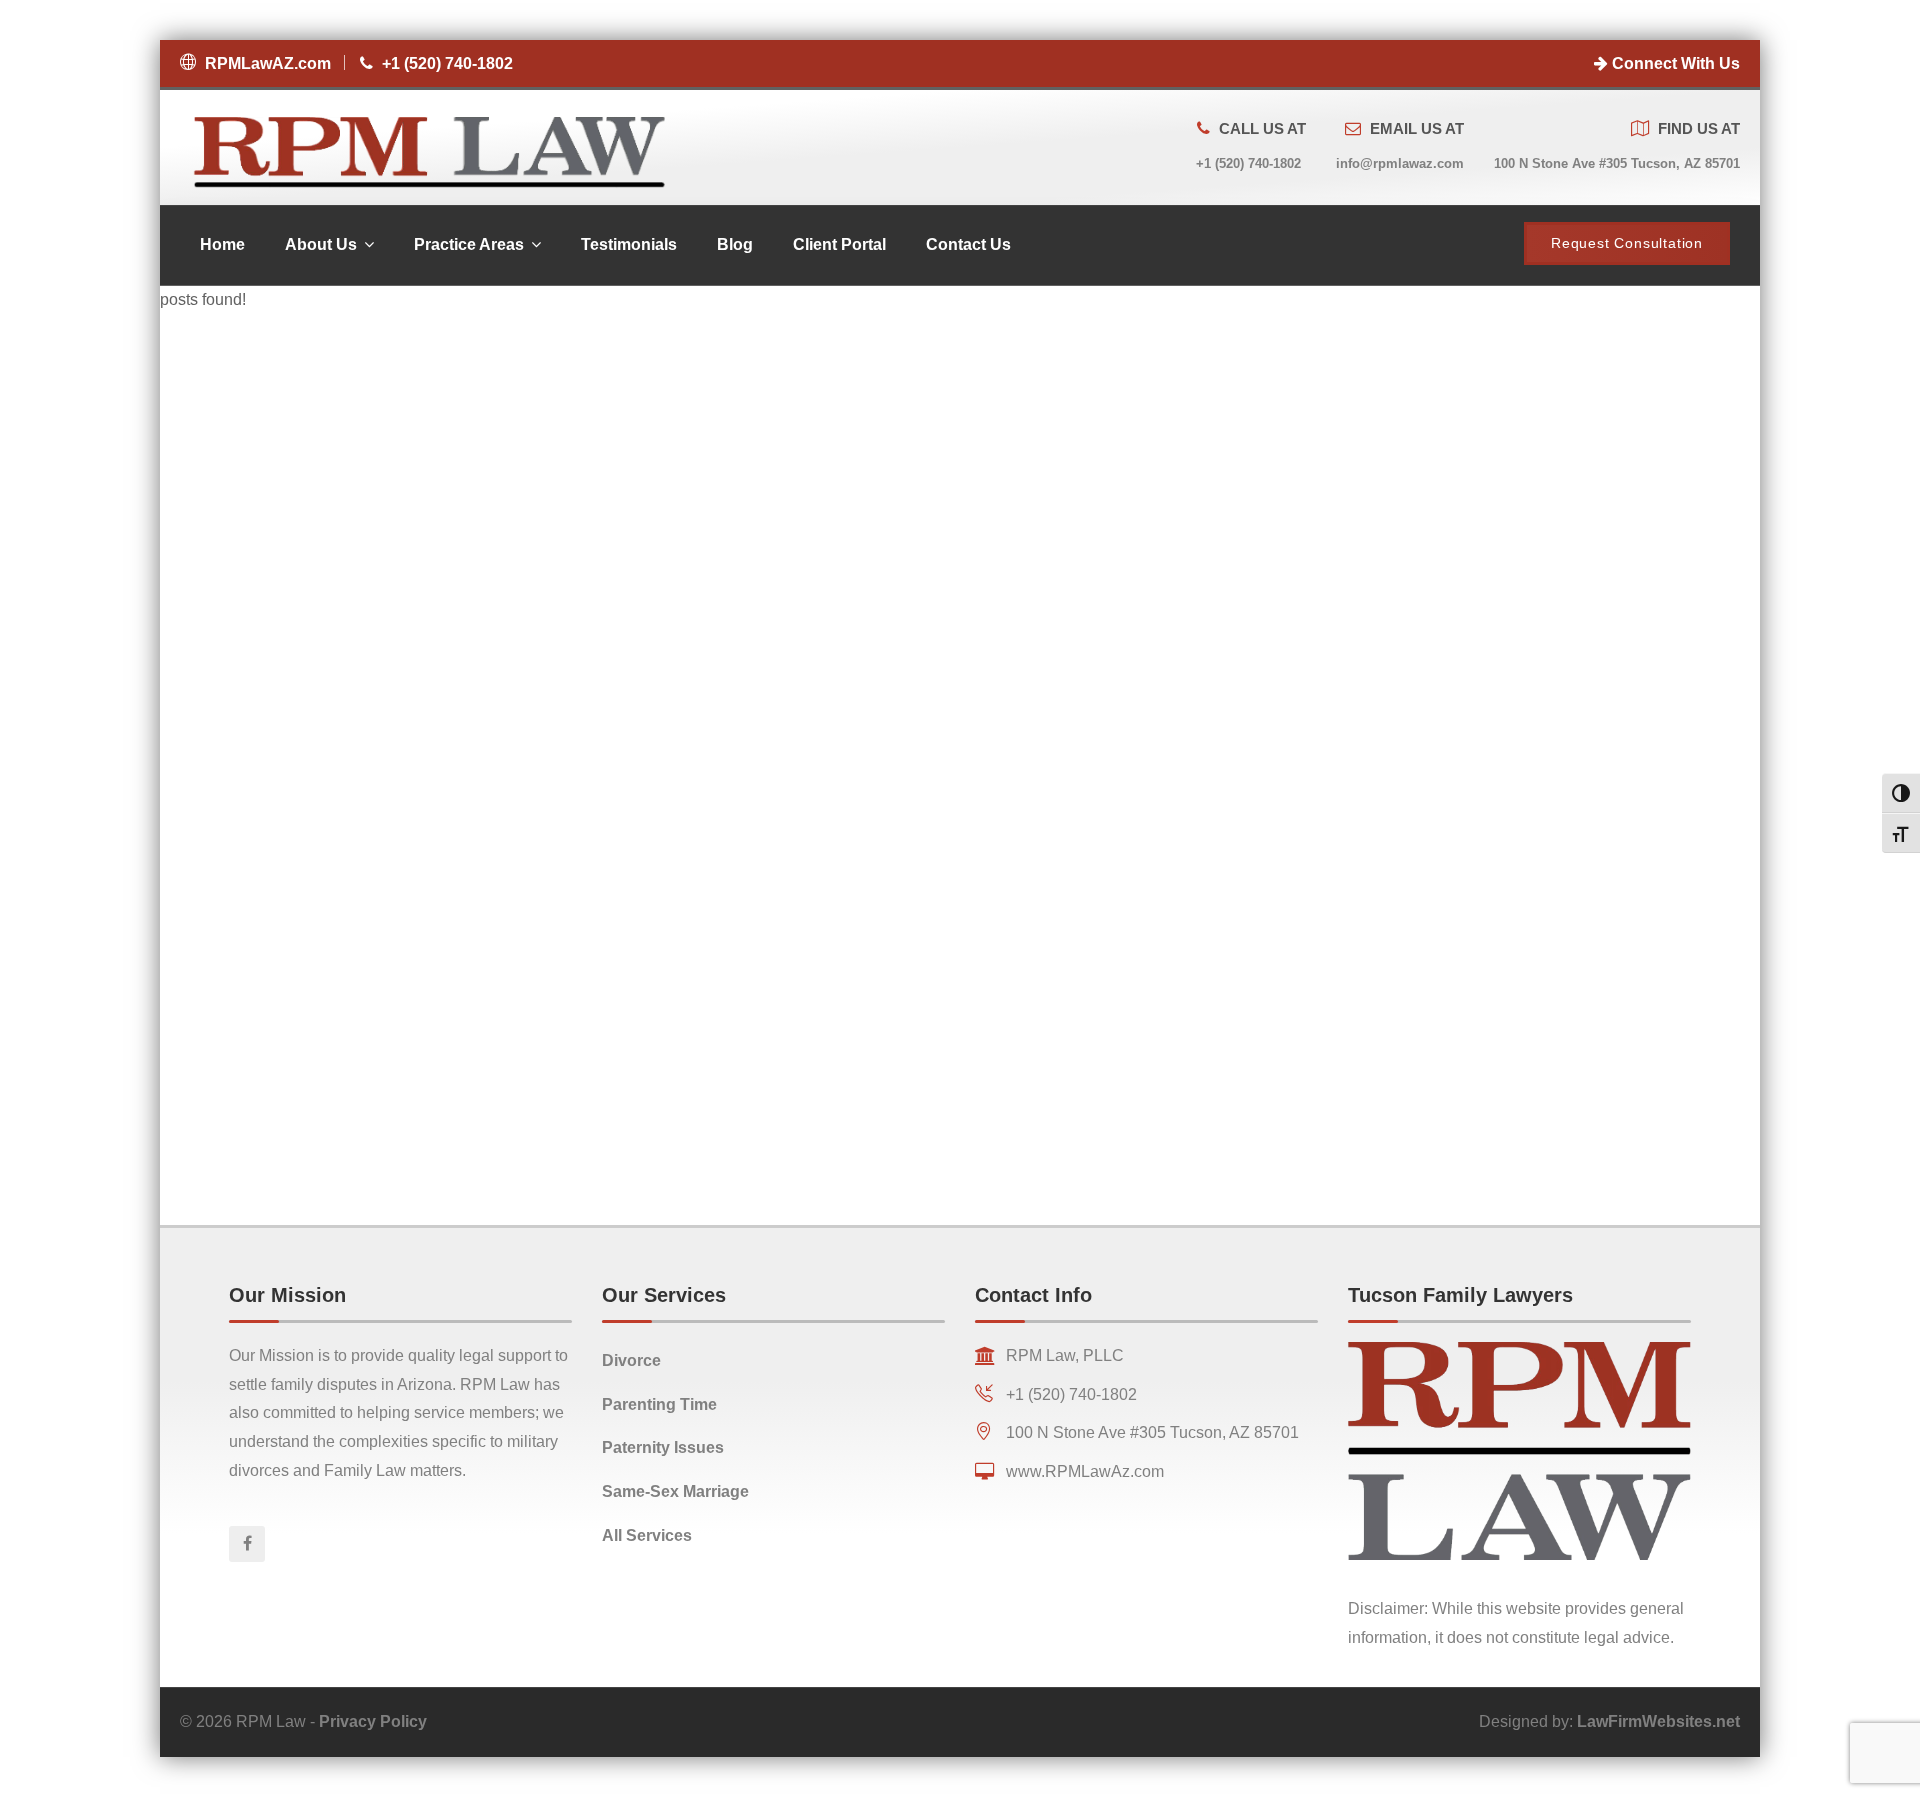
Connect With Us (1674, 63)
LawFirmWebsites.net (1658, 1721)
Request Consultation (1627, 243)
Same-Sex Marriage (675, 1491)
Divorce (631, 1360)
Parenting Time (659, 1404)
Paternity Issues (663, 1447)
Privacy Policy (373, 1721)
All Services (647, 1535)
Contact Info (1033, 1295)
